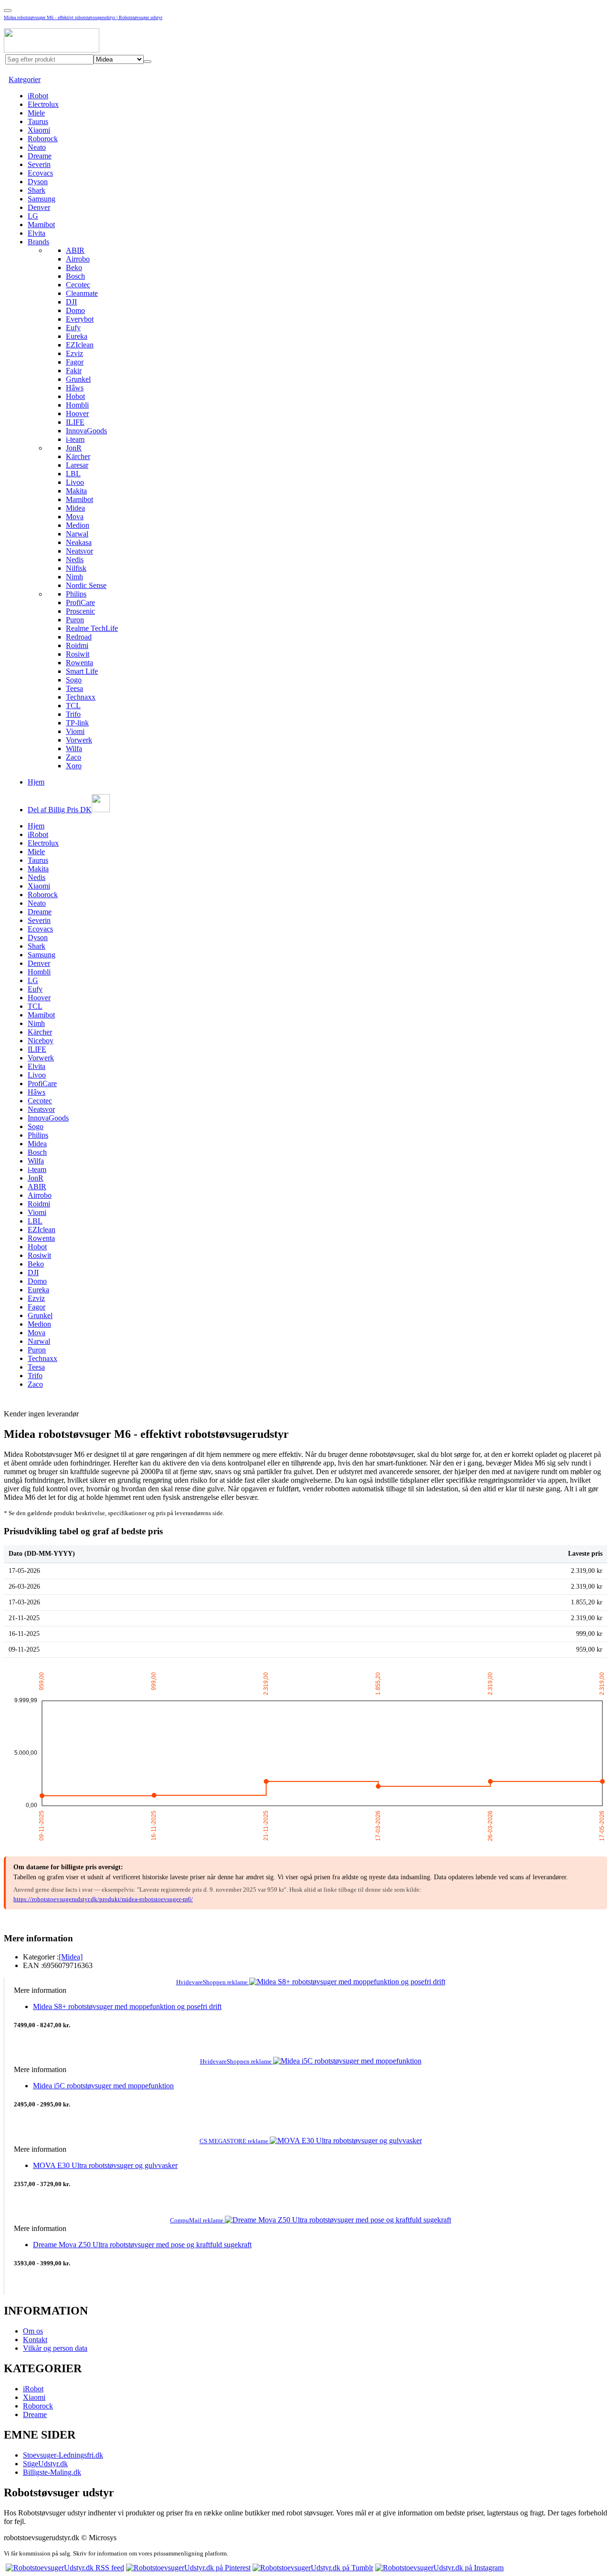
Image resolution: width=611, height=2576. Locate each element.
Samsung (42, 199)
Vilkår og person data (55, 2348)
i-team (75, 439)
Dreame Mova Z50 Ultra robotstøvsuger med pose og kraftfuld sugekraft (142, 2245)
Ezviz (74, 353)
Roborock (43, 139)
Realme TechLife (92, 628)
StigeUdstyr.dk (45, 2464)
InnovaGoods (86, 431)
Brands (38, 242)
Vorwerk (79, 740)
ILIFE (75, 422)
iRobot (38, 96)
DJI (71, 302)
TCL (73, 706)
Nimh (74, 577)
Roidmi (77, 645)
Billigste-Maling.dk (52, 2472)
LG (33, 216)
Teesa (74, 688)
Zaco (74, 757)
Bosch (75, 276)
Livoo (75, 482)
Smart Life (82, 671)
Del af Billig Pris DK (60, 810)
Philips (76, 594)
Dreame (40, 156)
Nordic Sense (86, 585)
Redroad (79, 637)
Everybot (80, 319)
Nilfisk (76, 568)
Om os (33, 2331)
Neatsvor (79, 551)
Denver (39, 207)
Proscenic (80, 611)
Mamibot (41, 225)
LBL (73, 474)
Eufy (73, 328)
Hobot (75, 396)
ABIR (75, 250)
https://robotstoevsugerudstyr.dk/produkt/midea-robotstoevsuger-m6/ (103, 1899)
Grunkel (78, 379)
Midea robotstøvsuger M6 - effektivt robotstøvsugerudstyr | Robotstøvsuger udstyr (83, 17)
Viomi (75, 731)
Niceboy (41, 1041)
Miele (36, 113)
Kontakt (35, 2340)
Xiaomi (39, 130)
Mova (75, 517)
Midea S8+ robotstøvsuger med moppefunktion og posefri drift (127, 2006)
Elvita (37, 233)
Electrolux (43, 104)
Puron (75, 620)
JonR (74, 448)
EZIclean (80, 345)
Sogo (74, 680)
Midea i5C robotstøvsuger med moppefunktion (103, 2086)
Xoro (74, 766)
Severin (39, 164)
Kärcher (78, 456)
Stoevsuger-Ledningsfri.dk (63, 2455)
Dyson (38, 182)
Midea (75, 508)
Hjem (36, 782)
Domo (75, 310)
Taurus (38, 121)
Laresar (77, 465)
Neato (37, 147)
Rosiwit (78, 654)
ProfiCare (80, 602)
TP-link (77, 723)
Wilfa (74, 749)
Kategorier (25, 79)
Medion (78, 525)
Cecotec (78, 285)
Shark (37, 190)
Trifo (73, 714)
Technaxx (81, 697)
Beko (74, 267)
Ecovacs (40, 173)
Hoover (77, 414)
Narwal (77, 534)
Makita (76, 491)
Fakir (74, 371)
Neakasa (79, 542)
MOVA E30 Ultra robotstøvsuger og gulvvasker (105, 2165)
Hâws (75, 388)
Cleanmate (82, 293)
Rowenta (79, 663)
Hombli (77, 405)
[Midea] (71, 1957)
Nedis (75, 560)
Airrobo (78, 259)
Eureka (77, 336)
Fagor (75, 362)
